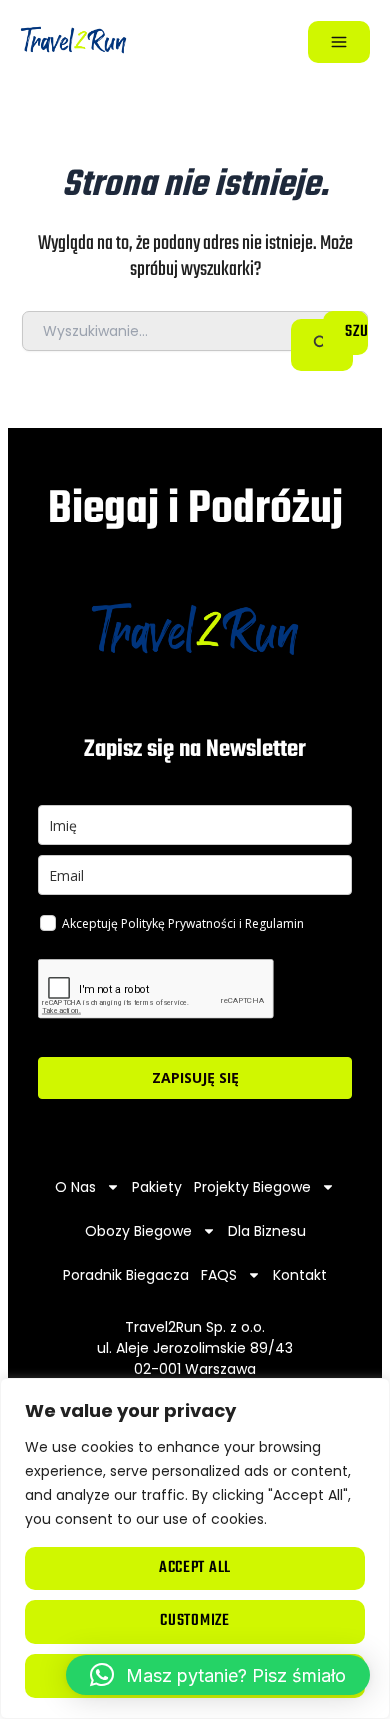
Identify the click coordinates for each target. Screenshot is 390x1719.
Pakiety (157, 1187)
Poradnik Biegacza (126, 1275)
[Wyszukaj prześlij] (322, 345)
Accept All (195, 1568)
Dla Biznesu (267, 1231)
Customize (194, 1621)
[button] (218, 1675)
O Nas (75, 1187)
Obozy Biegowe (138, 1231)
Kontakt (300, 1275)
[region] (195, 1548)
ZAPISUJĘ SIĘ (195, 1077)
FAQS (219, 1275)
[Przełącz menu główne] (339, 42)
